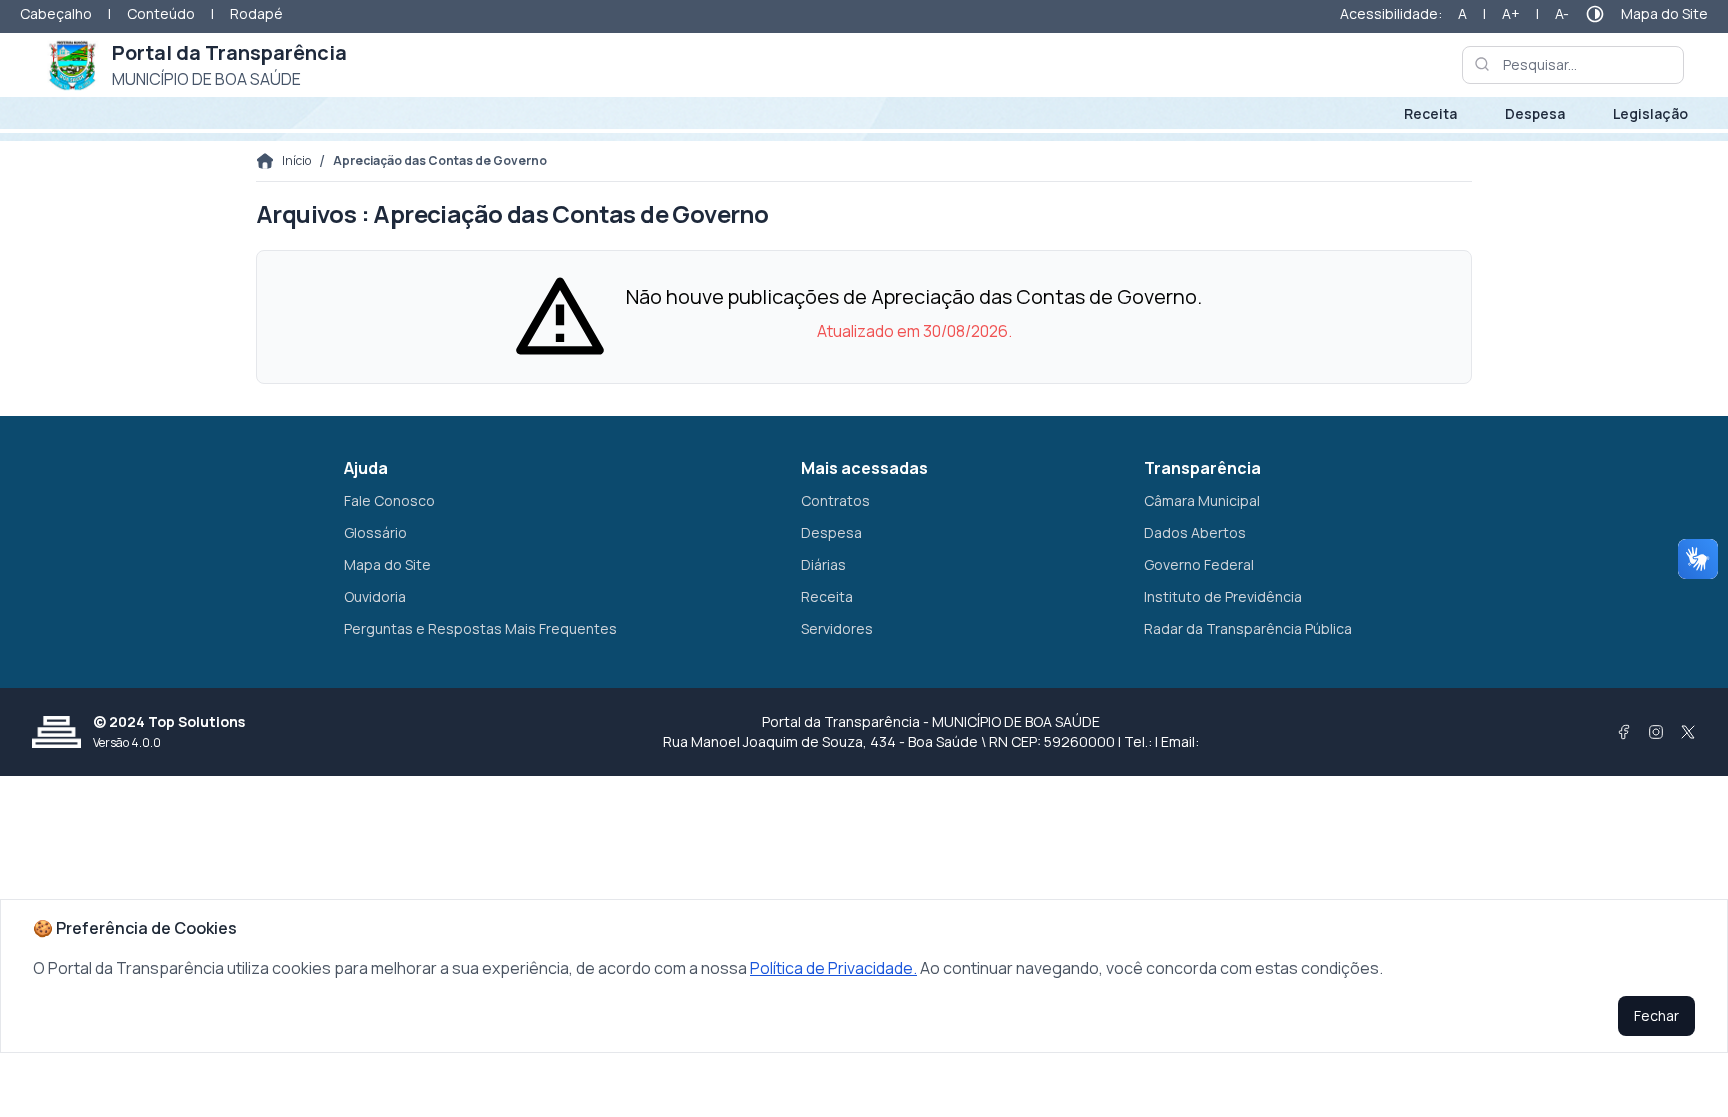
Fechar (1656, 1015)
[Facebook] (1624, 732)
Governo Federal (1199, 564)
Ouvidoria (375, 596)
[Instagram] (1656, 732)
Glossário (375, 532)
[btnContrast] (1595, 14)
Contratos (835, 500)
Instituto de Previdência (1223, 596)
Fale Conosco (389, 500)
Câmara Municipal (1202, 500)
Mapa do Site (1664, 13)
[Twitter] (1688, 732)
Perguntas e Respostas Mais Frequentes (480, 628)
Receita (1430, 113)
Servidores (837, 628)
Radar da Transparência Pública (1248, 628)
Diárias (823, 564)
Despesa (1535, 113)
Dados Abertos (1195, 532)
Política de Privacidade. (833, 968)
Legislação (1650, 113)
